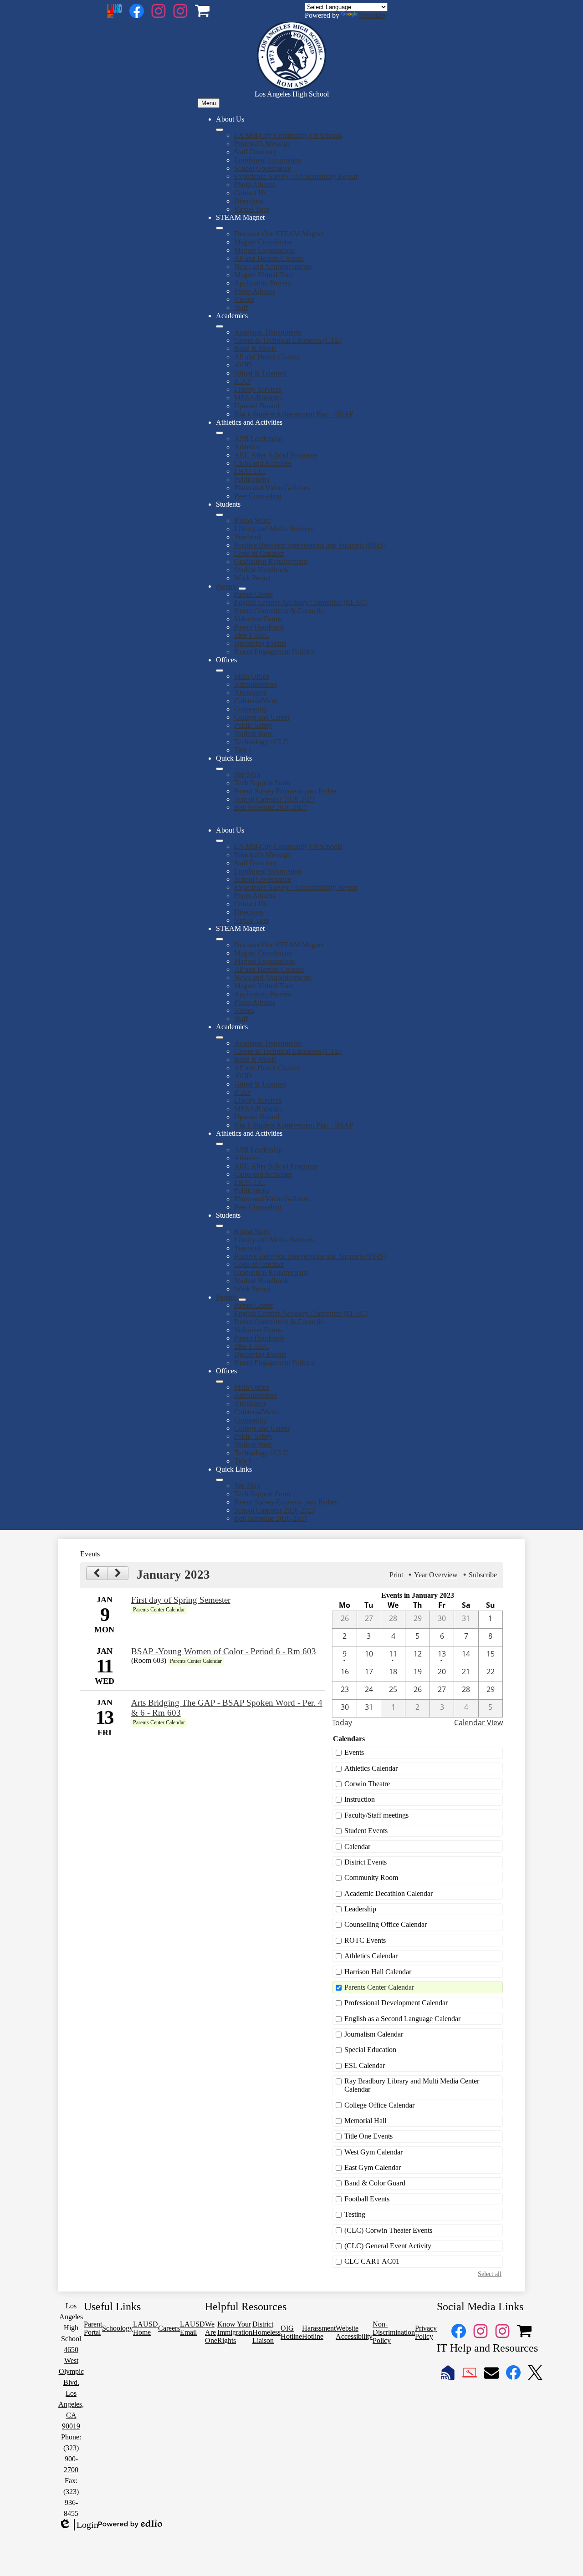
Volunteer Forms (258, 619)
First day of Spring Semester (181, 1600)
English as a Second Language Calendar (402, 2019)
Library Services (258, 389)
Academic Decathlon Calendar (389, 1893)
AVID (243, 365)
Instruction (360, 1799)
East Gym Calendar (373, 2167)
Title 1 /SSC (252, 635)
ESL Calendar (365, 2065)
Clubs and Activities (263, 463)
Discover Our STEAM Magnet (279, 234)
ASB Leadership (258, 439)
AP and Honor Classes (267, 357)
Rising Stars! (253, 521)
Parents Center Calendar (379, 1987)
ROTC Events (365, 1940)
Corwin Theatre (367, 1784)
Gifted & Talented (260, 373)
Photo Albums (255, 185)
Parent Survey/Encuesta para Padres (286, 791)
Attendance (251, 693)
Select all (490, 2274)
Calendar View (478, 1722)
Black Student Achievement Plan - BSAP (294, 414)
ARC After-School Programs (276, 455)
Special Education (370, 2050)
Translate (372, 15)
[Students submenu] (220, 515)
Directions (249, 201)
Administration (256, 684)
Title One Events (368, 2136)
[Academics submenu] (220, 326)
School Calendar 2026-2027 (275, 799)
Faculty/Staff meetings (376, 1815)
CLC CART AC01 (372, 2261)
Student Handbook (261, 570)
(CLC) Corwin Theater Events (388, 2230)
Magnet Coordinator (263, 242)
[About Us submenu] (220, 130)
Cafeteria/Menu (256, 701)
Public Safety (253, 725)
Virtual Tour (252, 209)
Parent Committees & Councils (279, 611)
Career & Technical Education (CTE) (288, 340)
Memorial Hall (365, 2121)
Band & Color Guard (375, 2183)
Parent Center (254, 594)
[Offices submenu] (220, 671)
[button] (220, 841)
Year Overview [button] (436, 1575)
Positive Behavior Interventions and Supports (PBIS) (310, 545)
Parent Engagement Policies (274, 652)
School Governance (263, 168)
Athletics (247, 447)
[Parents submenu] (242, 589)
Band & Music (255, 348)
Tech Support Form (262, 783)
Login (78, 2525)
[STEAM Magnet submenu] (220, 228)
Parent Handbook (259, 627)
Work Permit (252, 578)
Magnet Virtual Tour (263, 275)
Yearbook (248, 537)
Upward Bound (257, 406)
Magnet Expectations (264, 250)
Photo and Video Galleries (272, 488)
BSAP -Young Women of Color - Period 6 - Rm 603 (224, 1651)
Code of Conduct (259, 553)
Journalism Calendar (374, 2034)
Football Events (367, 2199)
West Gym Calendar (373, 2152)
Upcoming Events (260, 643)
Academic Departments (268, 332)
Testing (355, 2214)
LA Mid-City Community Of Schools (288, 135)
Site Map (247, 775)
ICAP (243, 381)
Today (342, 1722)
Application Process (263, 283)
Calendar (357, 1847)
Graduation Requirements (271, 561)
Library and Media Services (274, 529)
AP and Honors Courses (269, 258)
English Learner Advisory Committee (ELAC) (301, 602)
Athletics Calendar (371, 1768)
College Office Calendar (379, 2105)
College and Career (262, 717)
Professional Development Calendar (396, 2003)
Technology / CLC (261, 742)
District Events (366, 1862)
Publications (252, 480)
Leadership (360, 1909)
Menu (209, 103)
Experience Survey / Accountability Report (296, 176)
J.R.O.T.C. (250, 471)
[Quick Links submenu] (220, 769)
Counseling (251, 709)
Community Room (371, 1877)
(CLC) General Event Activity (388, 2246)
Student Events (366, 1831)
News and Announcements (273, 267)
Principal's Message (262, 144)
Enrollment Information (268, 160)
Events (354, 1752)
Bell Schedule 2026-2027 (271, 807)
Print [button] (396, 1575)
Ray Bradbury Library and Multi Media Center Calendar (412, 2085)
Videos (244, 299)
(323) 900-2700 (71, 2459)
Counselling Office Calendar (386, 1924)
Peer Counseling (258, 496)
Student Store (253, 734)
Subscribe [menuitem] (483, 1575)
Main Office (252, 676)
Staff (241, 307)
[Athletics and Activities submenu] (220, 433)
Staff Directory (256, 152)
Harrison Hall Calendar (378, 1972)
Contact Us (250, 193)
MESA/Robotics (258, 398)
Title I (243, 750)
